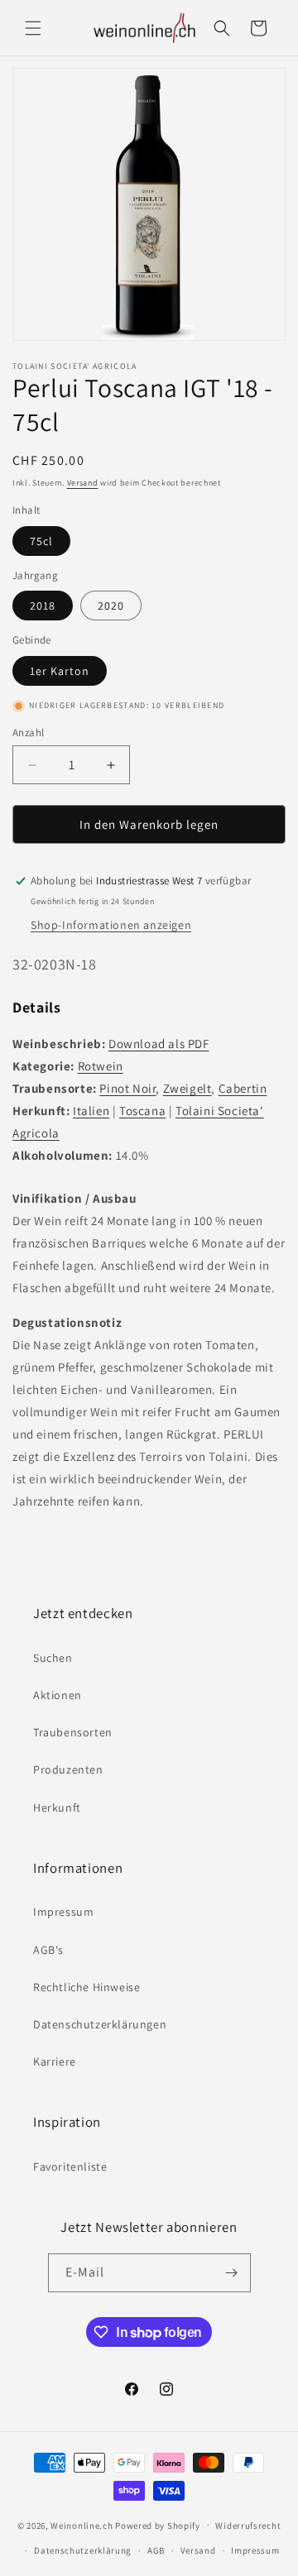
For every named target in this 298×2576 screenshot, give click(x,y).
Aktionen (58, 1695)
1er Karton (60, 671)
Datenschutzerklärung (83, 2550)
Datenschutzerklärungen (100, 2024)
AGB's (48, 1950)
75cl (41, 541)
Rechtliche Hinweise (87, 1987)
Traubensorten (73, 1732)
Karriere (55, 2061)
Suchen (53, 1658)
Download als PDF (159, 1044)
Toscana (142, 1111)
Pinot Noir (127, 1088)
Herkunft (57, 1808)
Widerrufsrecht (248, 2526)
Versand (83, 483)
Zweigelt (187, 1088)
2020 (111, 606)
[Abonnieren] (232, 2273)
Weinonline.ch (82, 2525)
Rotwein (101, 1066)
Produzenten (68, 1769)
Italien (91, 1111)
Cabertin (243, 1088)
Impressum (63, 1912)
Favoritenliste (70, 2167)
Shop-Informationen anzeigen (111, 925)
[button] (33, 28)
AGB (156, 2550)
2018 (43, 606)
